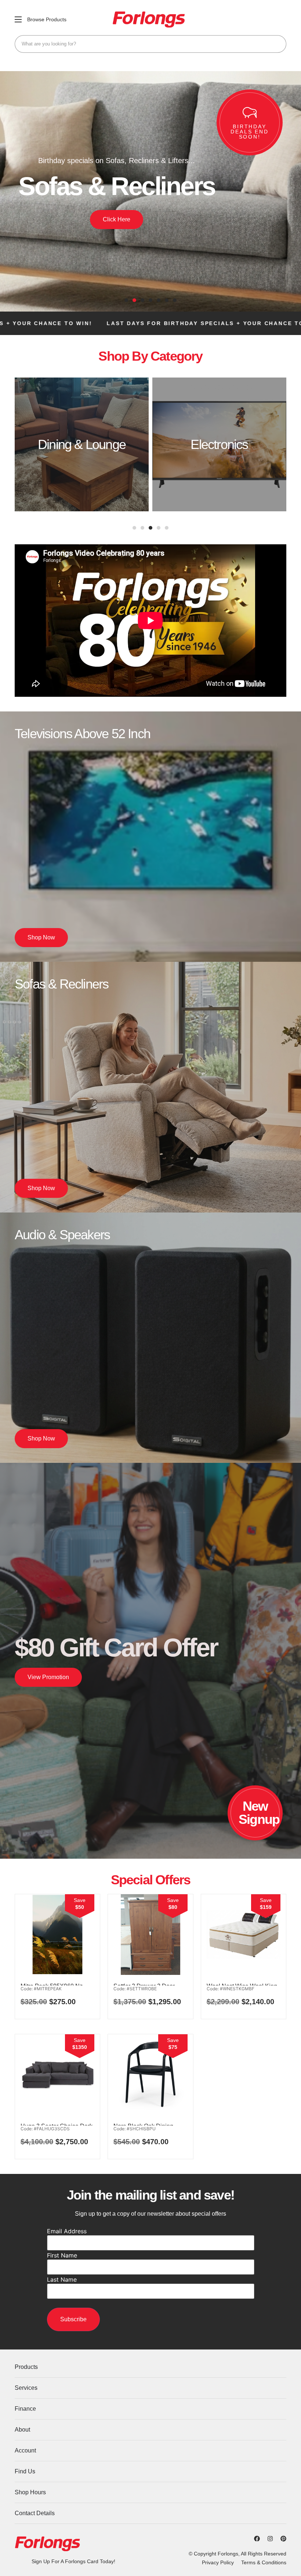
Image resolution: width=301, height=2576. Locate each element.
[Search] (278, 44)
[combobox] (150, 44)
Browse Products (47, 19)
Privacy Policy (218, 2562)
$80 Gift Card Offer (116, 1648)
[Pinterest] (283, 2539)
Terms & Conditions (264, 2562)
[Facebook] (257, 2539)
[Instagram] (270, 2539)
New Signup (259, 1813)
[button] (126, 300)
